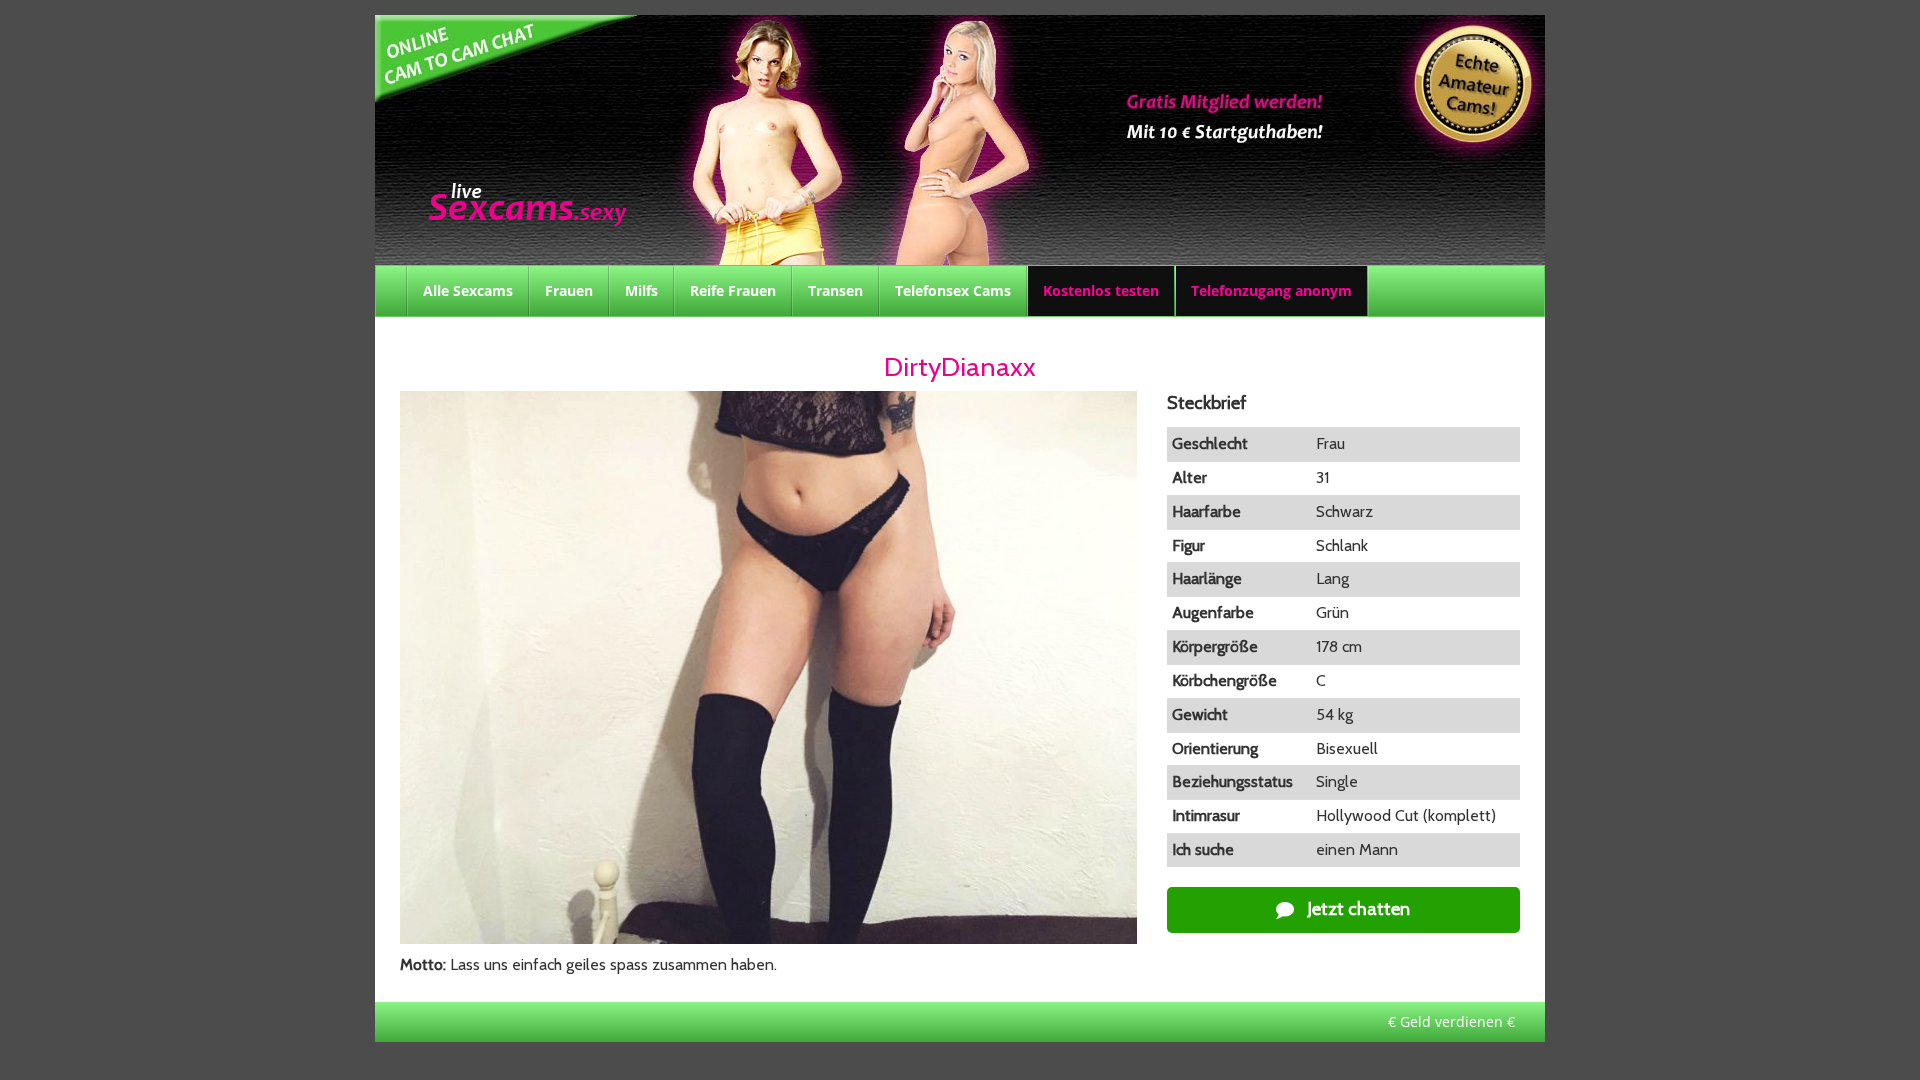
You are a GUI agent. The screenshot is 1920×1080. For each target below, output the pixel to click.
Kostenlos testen (1101, 290)
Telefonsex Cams (953, 290)
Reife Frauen (733, 290)
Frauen (569, 290)
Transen (835, 290)
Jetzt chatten (1357, 909)
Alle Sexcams (468, 290)
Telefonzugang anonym (1271, 290)
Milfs (641, 290)
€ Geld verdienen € (1451, 1021)
